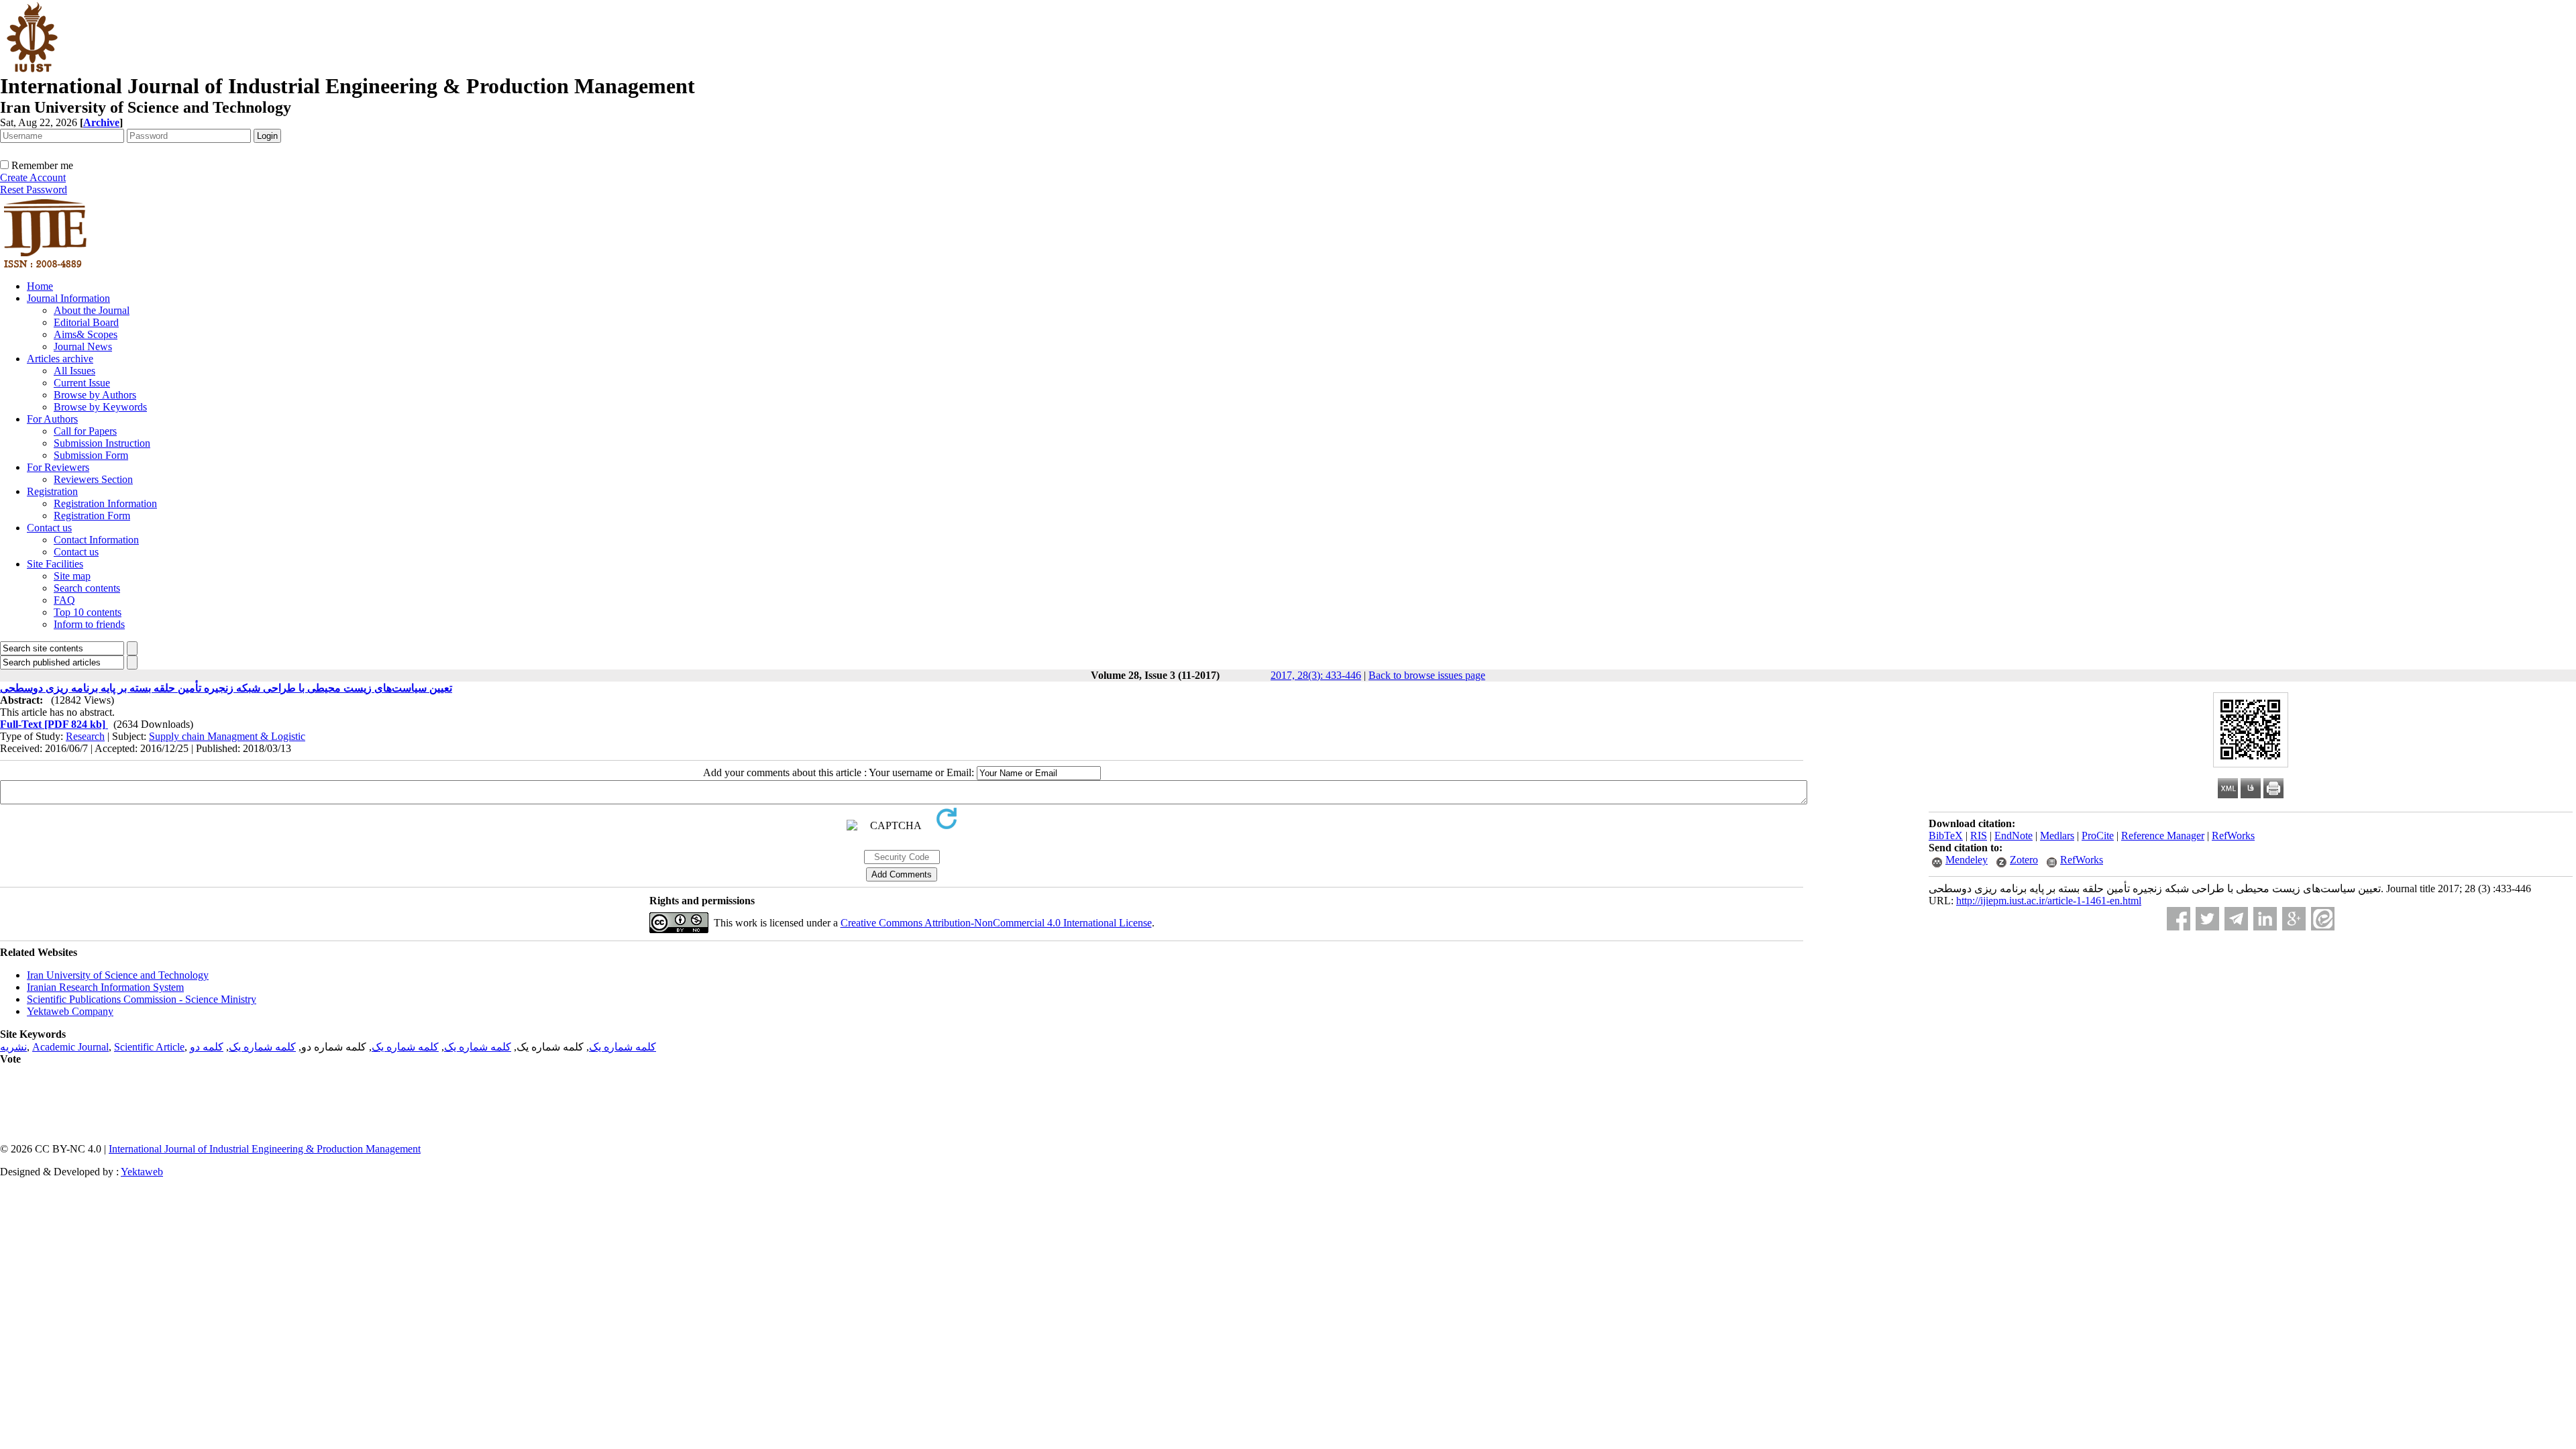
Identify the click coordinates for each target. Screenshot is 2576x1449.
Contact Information (96, 540)
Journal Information (68, 298)
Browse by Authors (95, 395)
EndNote (2014, 836)
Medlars (2057, 836)
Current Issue (82, 383)
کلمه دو (207, 1047)
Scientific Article (149, 1047)
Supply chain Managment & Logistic (227, 736)
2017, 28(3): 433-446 (1316, 675)
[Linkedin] (2265, 919)
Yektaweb (142, 1172)
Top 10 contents (88, 612)
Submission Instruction (102, 443)
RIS (1979, 836)
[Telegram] (2236, 919)
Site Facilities (55, 564)
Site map (72, 576)
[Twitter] (2207, 919)
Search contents (87, 588)
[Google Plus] (2294, 919)
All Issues (74, 371)
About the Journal (92, 310)
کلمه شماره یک (623, 1047)
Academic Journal (70, 1047)
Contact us (49, 528)
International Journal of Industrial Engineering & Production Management (265, 1149)
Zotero (2024, 860)
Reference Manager (2163, 836)
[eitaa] (2323, 919)
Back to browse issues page (1427, 675)
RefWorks (2233, 836)
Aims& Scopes (86, 334)
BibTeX (1946, 836)
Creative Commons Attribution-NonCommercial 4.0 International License (996, 923)
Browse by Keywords (100, 407)
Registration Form (92, 516)
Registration (52, 491)
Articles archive (60, 359)
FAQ (64, 600)
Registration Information (105, 503)
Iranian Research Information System (105, 987)
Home (40, 286)
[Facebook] (2179, 919)
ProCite (2098, 836)
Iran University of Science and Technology (118, 975)
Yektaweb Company (70, 1011)
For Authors (52, 419)
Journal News (83, 346)
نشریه (13, 1047)
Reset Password (34, 190)
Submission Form (91, 455)
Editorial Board (86, 322)
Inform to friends (89, 624)
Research (85, 736)
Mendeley (1967, 860)
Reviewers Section (93, 479)
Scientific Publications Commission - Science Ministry (142, 999)
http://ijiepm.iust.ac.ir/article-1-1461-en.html (2049, 901)
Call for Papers (85, 431)
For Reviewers (58, 467)
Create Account (33, 177)
